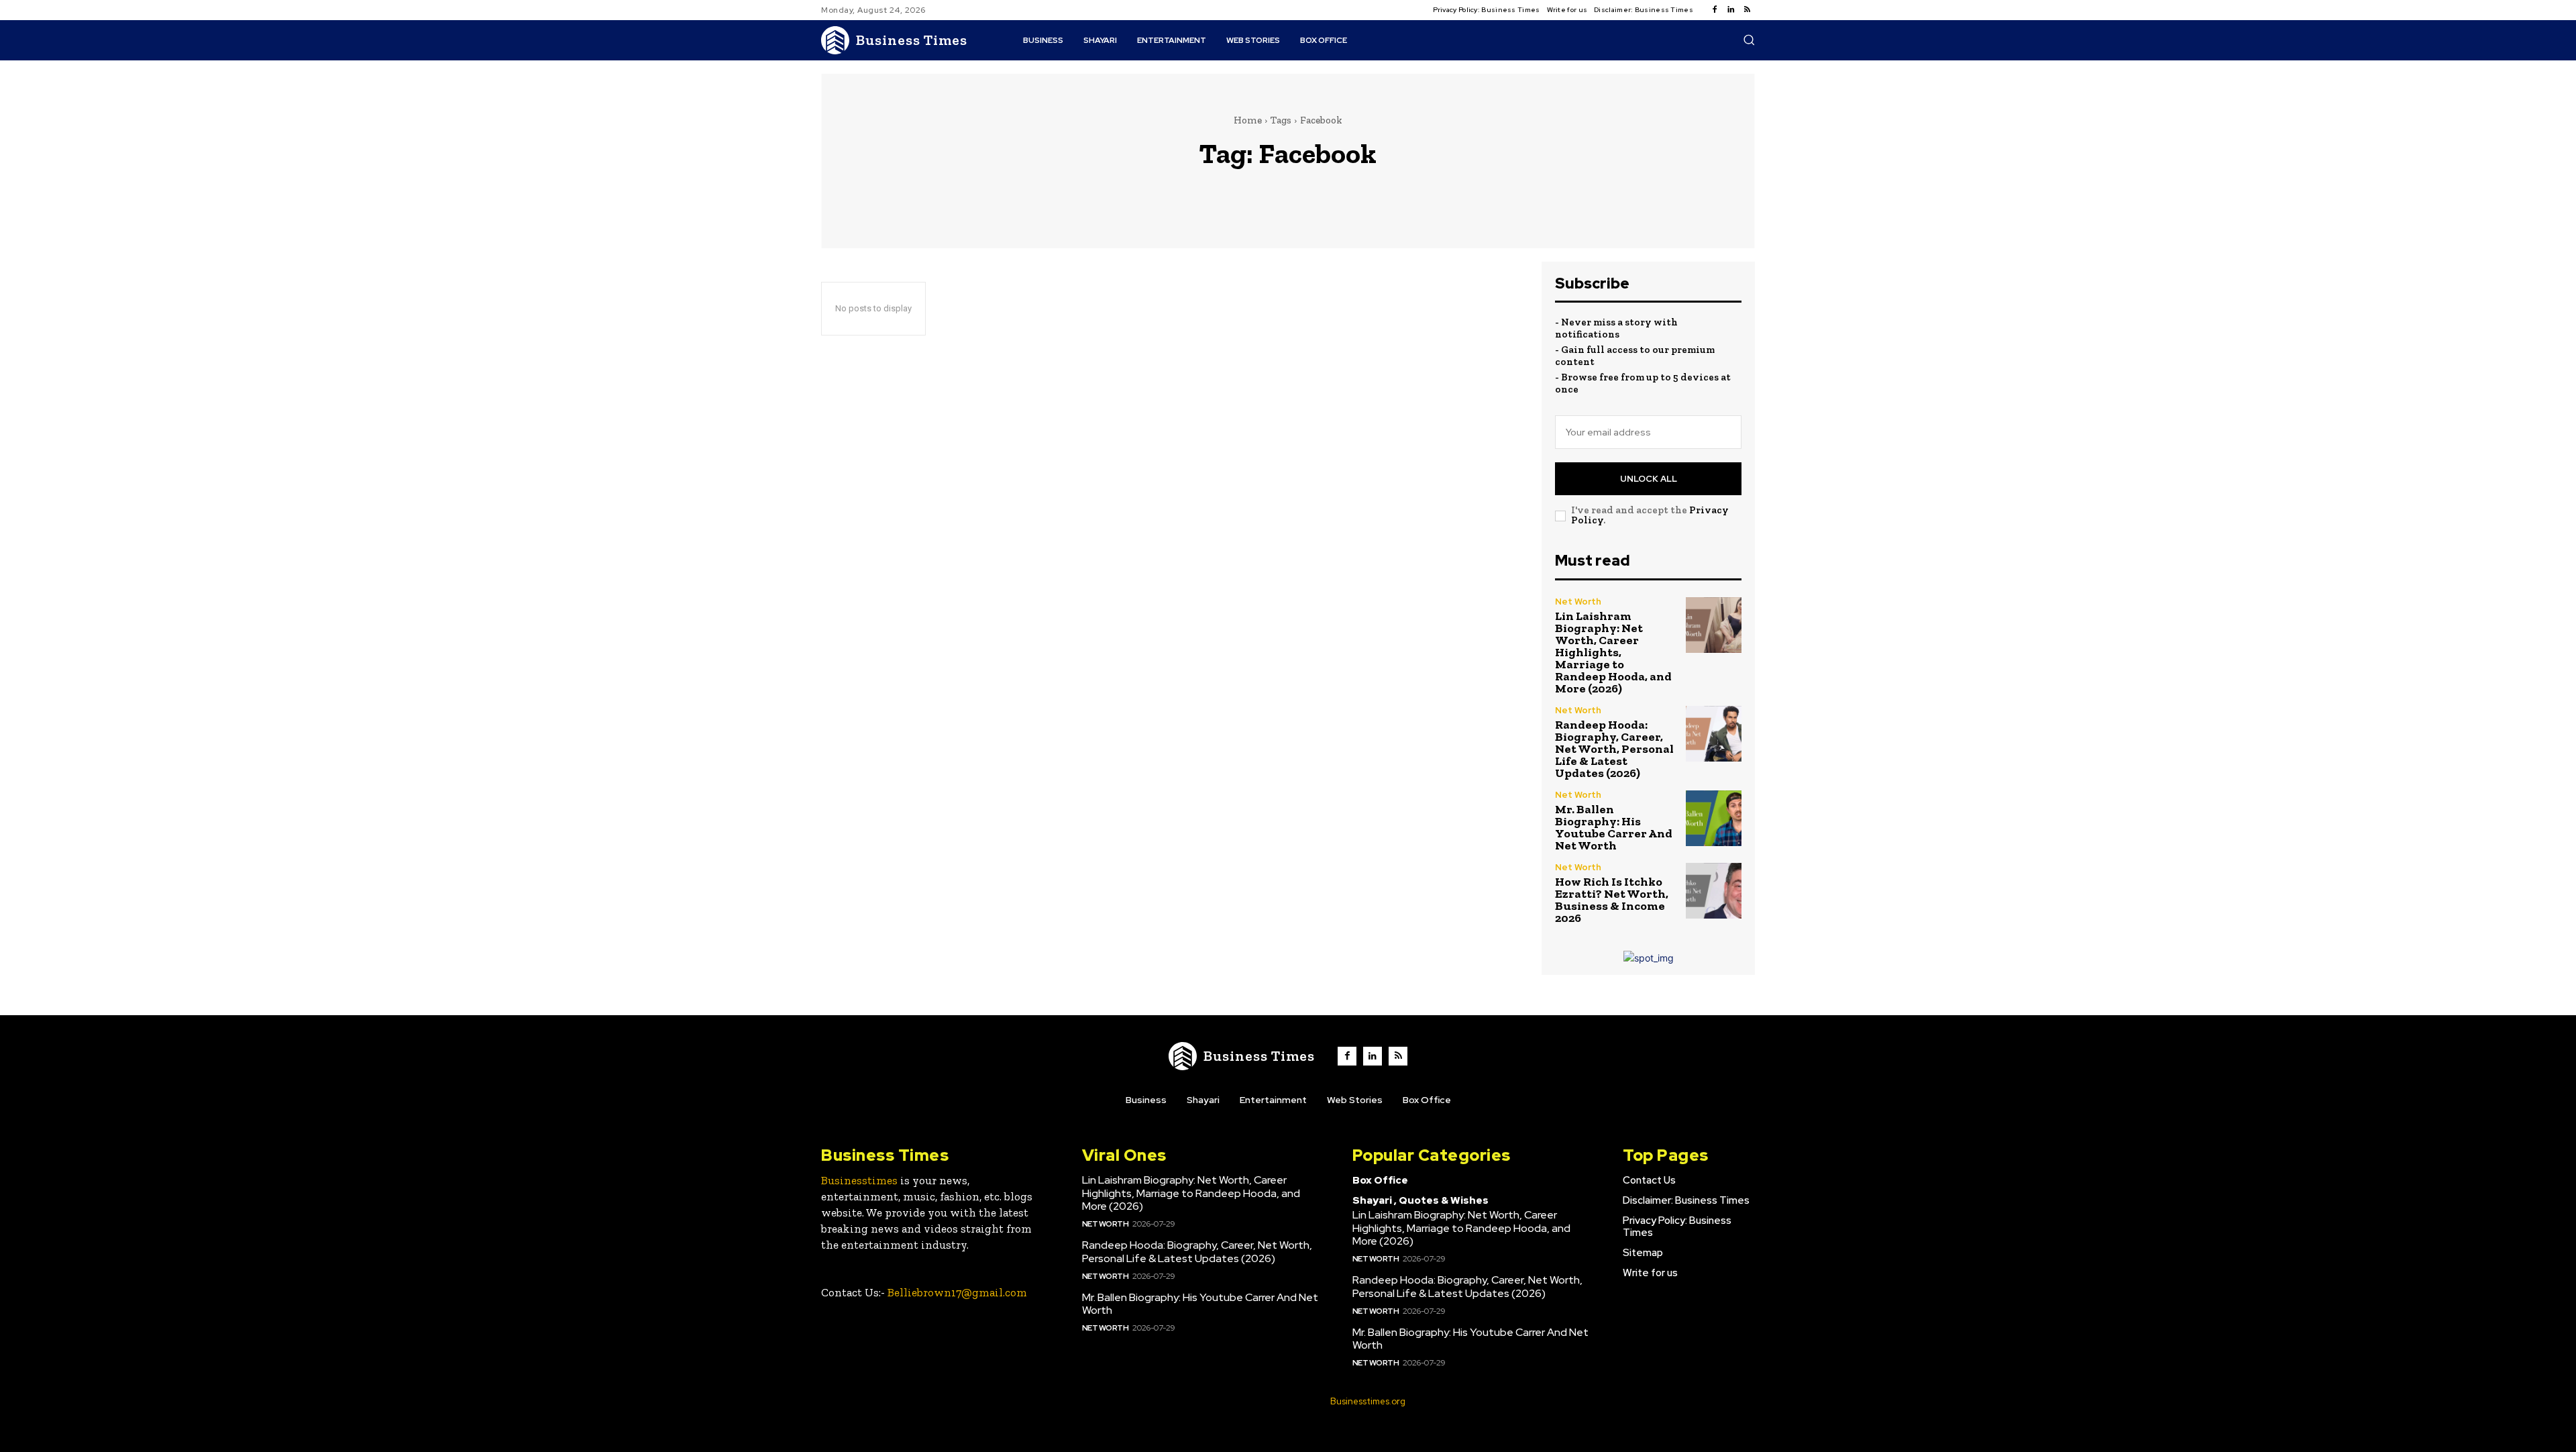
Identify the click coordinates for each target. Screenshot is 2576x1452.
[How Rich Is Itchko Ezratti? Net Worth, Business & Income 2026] (1714, 891)
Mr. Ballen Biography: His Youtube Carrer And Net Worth (1614, 827)
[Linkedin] (1731, 10)
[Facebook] (1715, 10)
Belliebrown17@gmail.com (957, 1292)
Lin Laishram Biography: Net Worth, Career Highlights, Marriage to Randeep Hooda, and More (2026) (1613, 652)
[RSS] (1747, 10)
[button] (1749, 40)
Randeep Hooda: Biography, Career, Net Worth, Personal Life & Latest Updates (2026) (1614, 749)
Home (1248, 120)
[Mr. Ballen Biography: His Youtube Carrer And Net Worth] (1714, 818)
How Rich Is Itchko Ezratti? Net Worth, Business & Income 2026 (1612, 900)
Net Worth (1578, 602)
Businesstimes (859, 1180)
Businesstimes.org (1368, 1401)
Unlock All (1649, 479)
